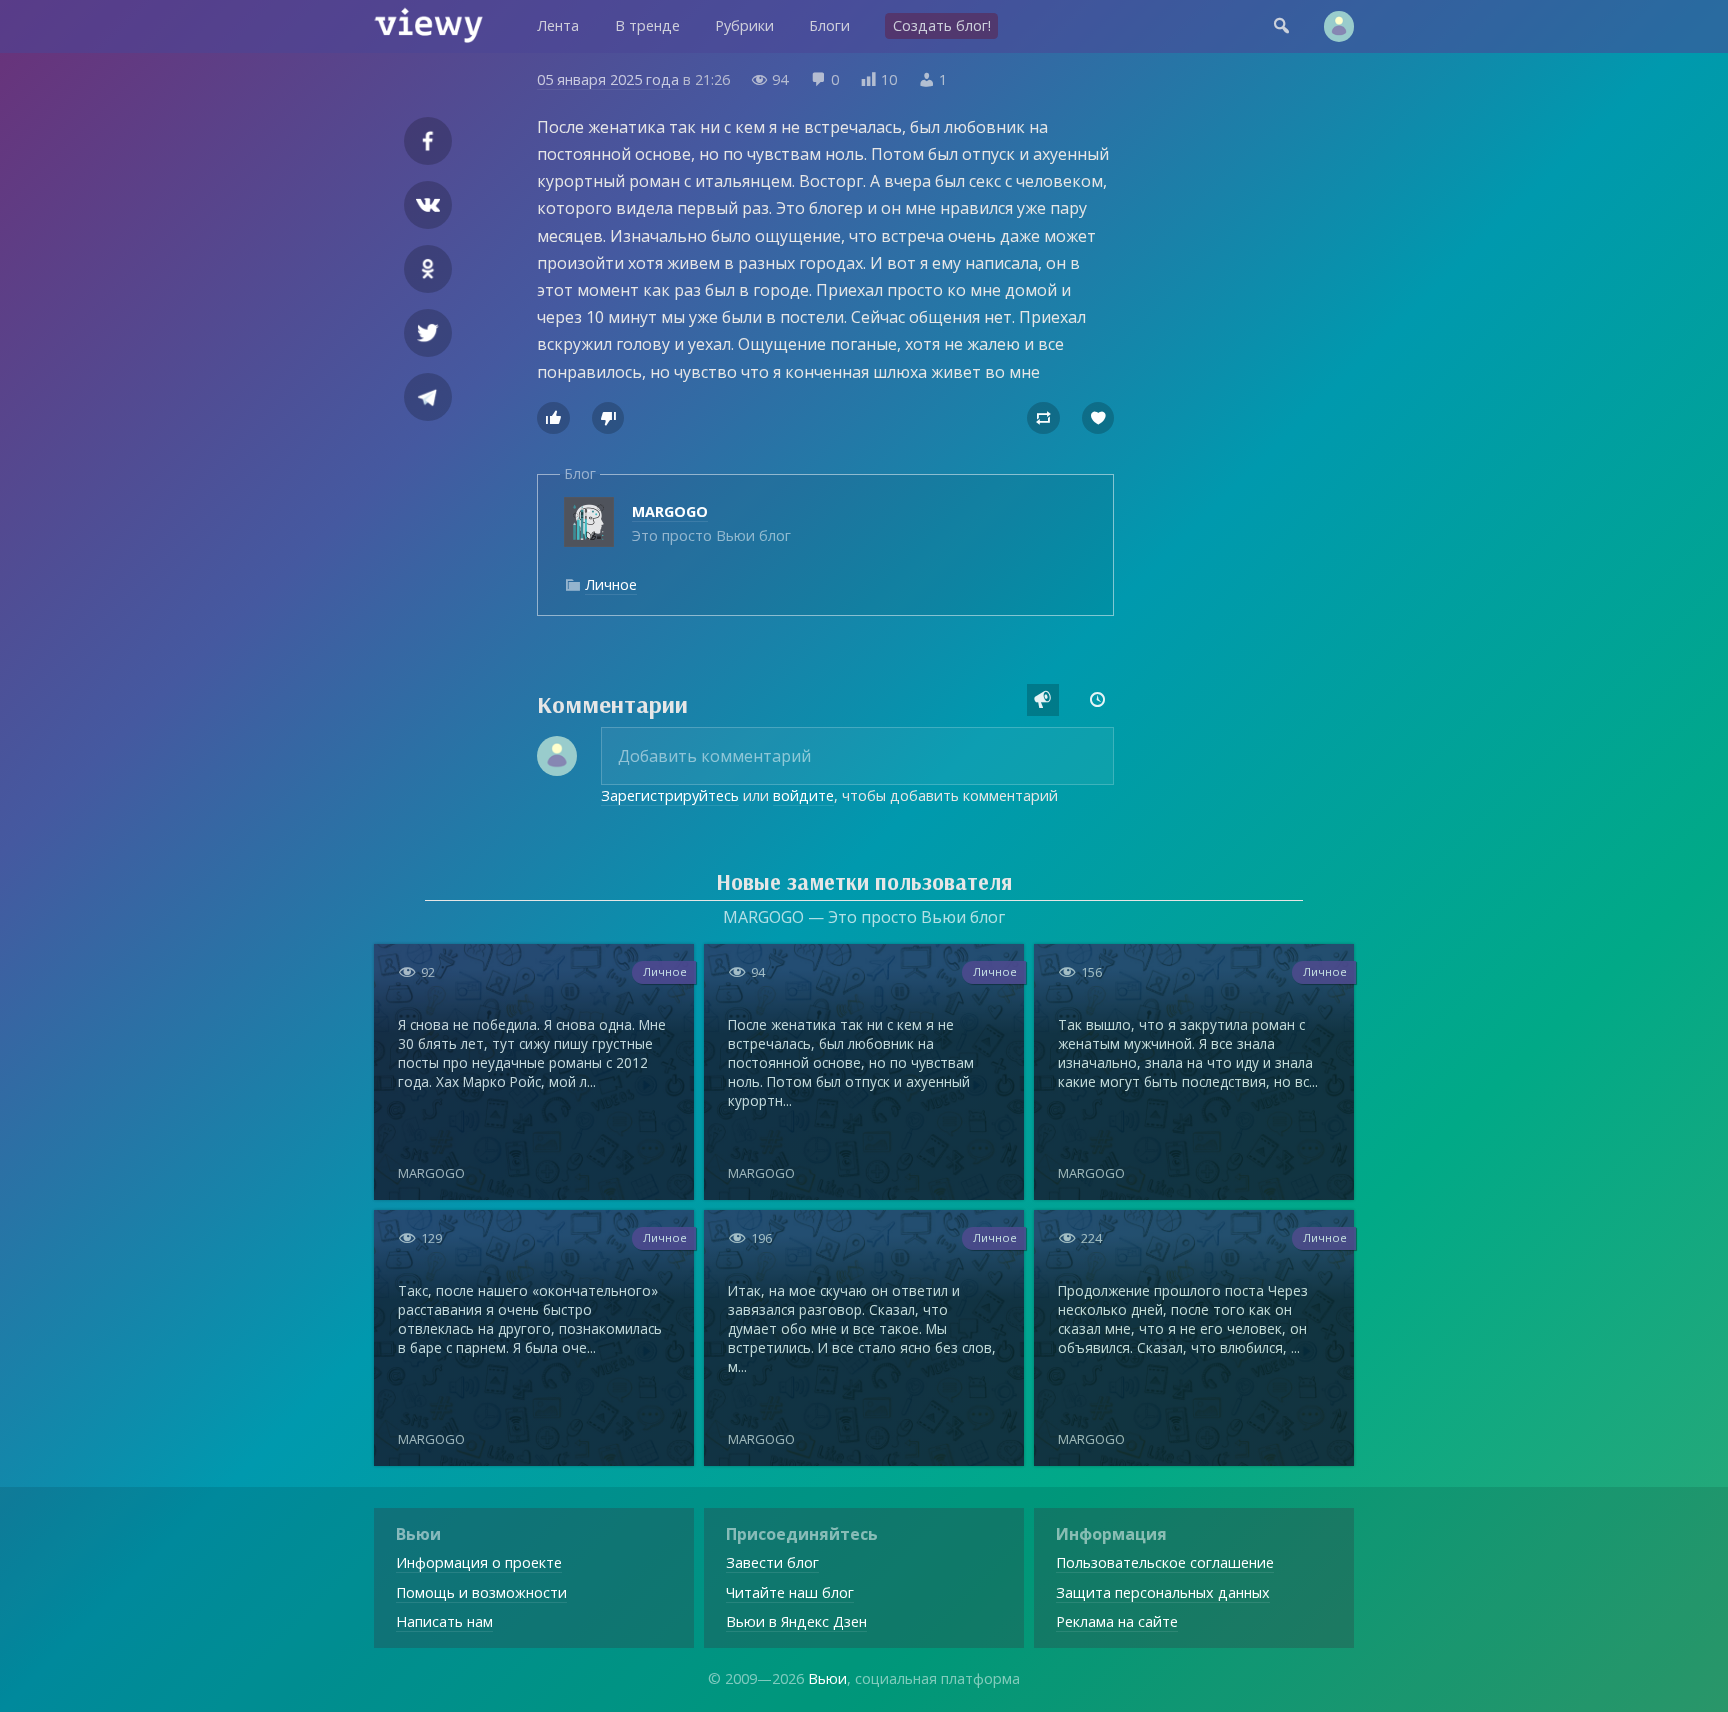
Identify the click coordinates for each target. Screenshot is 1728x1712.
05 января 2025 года (608, 79)
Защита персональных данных (1163, 1592)
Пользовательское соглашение (1165, 1562)
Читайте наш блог (790, 1592)
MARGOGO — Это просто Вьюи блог (864, 917)
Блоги (829, 25)
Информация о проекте (479, 1562)
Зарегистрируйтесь (670, 795)
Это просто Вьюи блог (711, 523)
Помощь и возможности (481, 1592)
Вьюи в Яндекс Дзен (796, 1621)
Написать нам (444, 1621)
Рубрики (744, 25)
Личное (611, 584)
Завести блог (772, 1562)
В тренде (647, 25)
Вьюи (827, 1678)
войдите (803, 795)
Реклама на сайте (1117, 1621)
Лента (558, 25)
